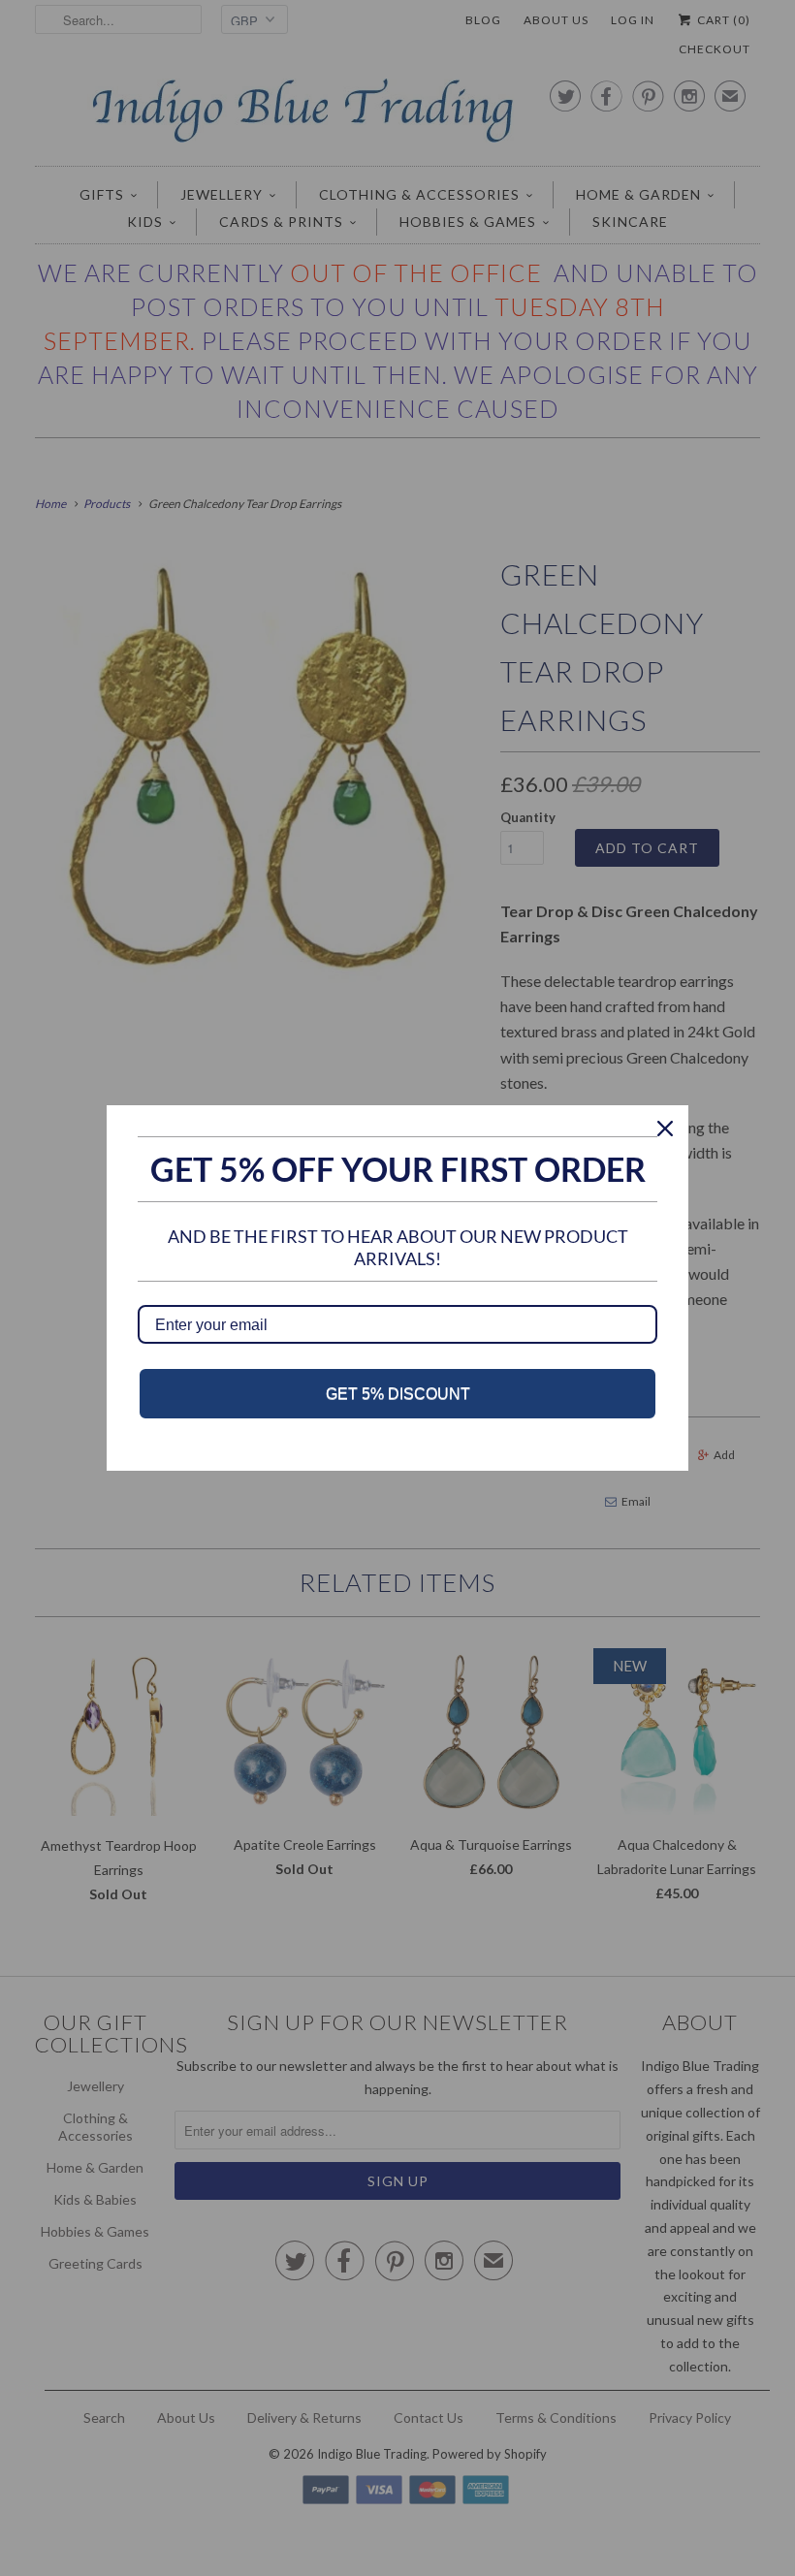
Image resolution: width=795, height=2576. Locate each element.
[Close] (665, 1129)
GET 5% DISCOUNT (398, 1394)
